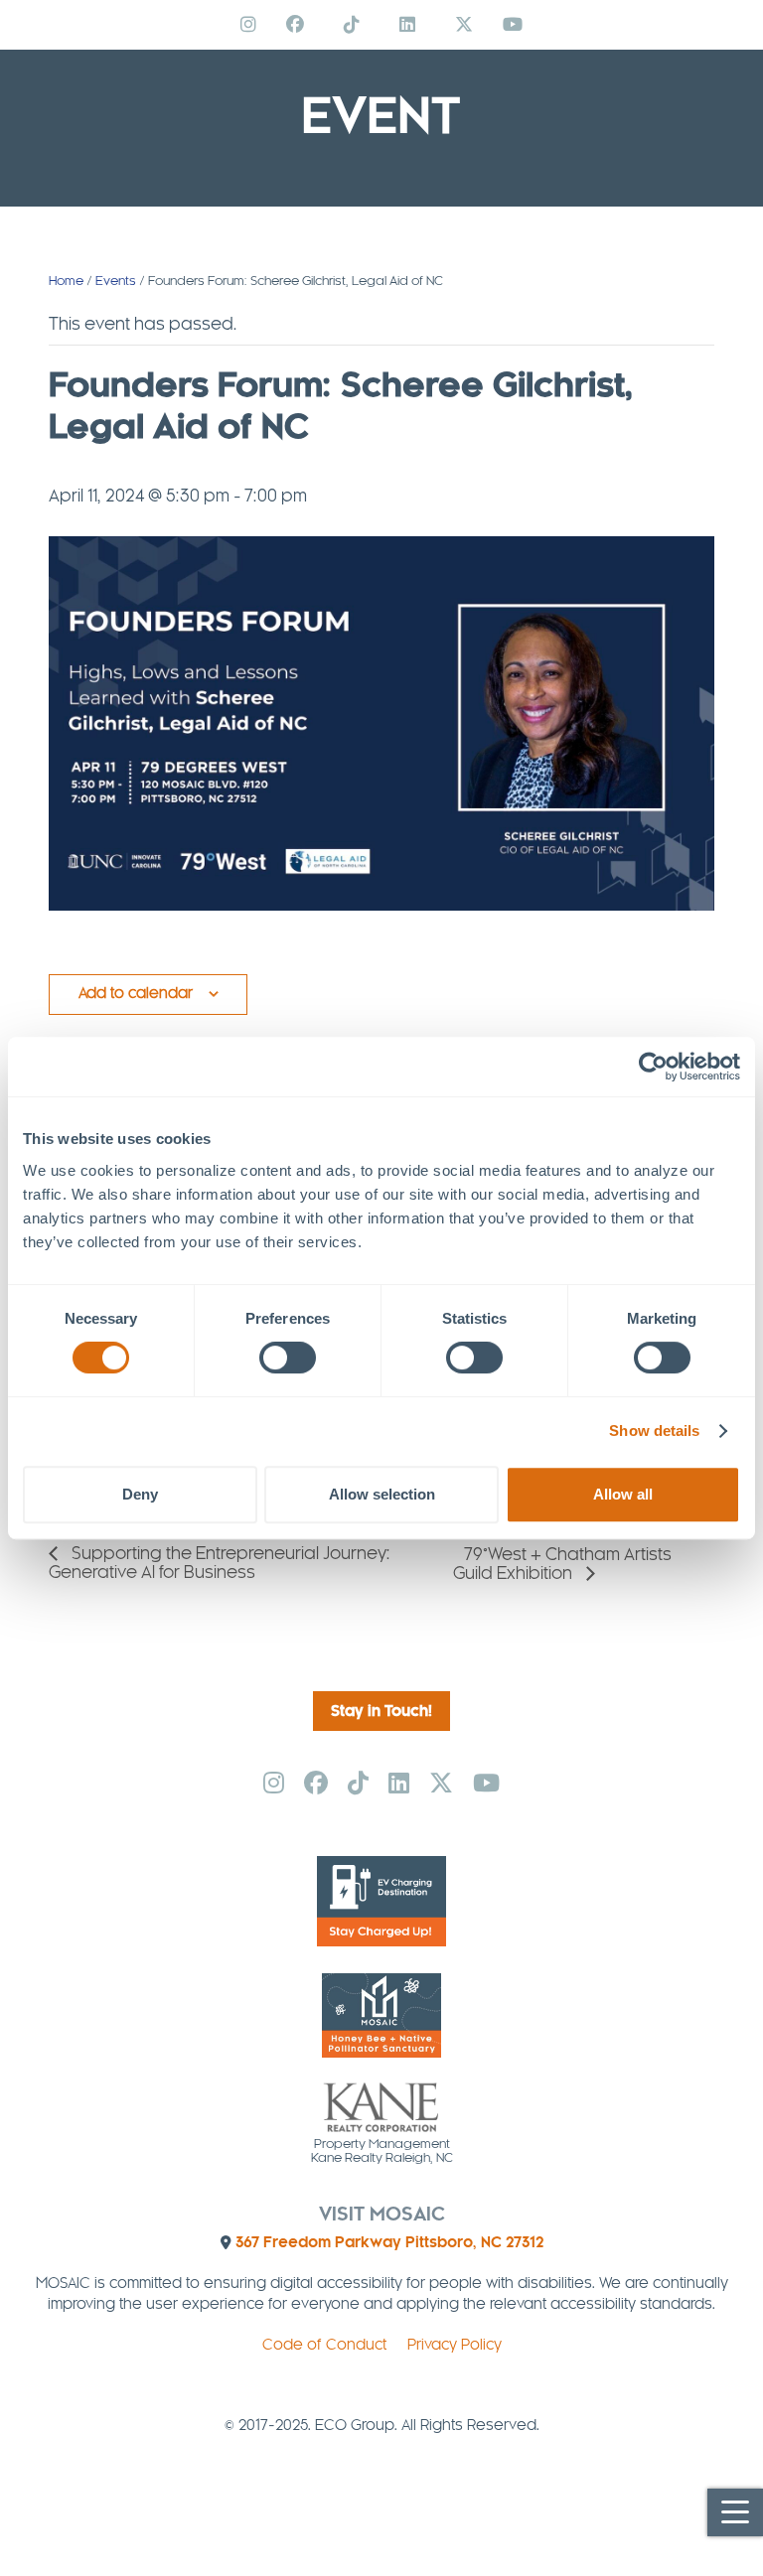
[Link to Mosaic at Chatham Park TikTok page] (352, 25)
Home (66, 281)
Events (116, 281)
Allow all (623, 1494)
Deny (140, 1494)
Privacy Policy (455, 2346)
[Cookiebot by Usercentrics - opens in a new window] (653, 1067)
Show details (654, 1431)
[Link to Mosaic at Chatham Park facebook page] (295, 25)
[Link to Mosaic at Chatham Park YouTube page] (513, 25)
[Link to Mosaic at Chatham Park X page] (464, 25)
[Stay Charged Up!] (381, 1942)
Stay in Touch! (381, 1712)
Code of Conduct (324, 2346)
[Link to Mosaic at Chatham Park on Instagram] (248, 25)
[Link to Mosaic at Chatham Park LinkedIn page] (407, 25)
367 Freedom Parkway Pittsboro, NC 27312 (389, 2243)
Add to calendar (136, 994)
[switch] (288, 1358)
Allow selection (382, 1494)
